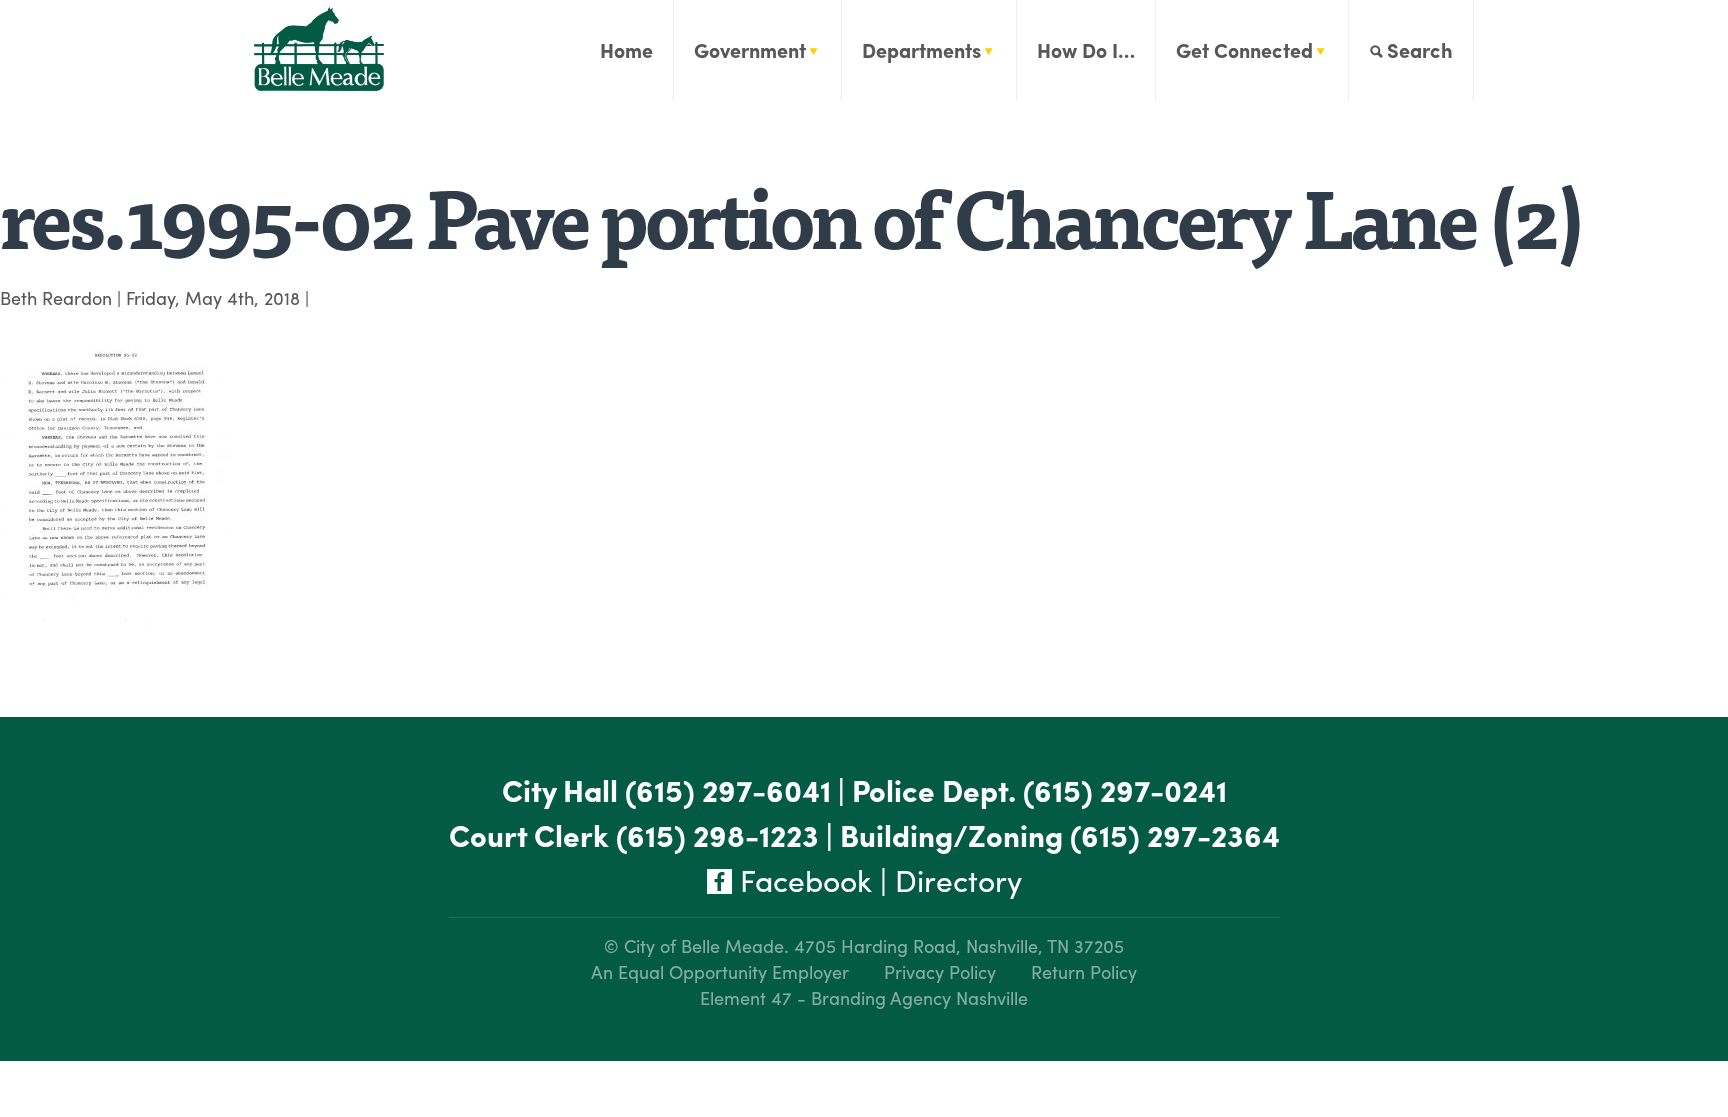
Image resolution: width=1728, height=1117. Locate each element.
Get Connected (1244, 49)
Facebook (802, 879)
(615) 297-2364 (1175, 834)
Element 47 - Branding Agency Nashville (864, 997)
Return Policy (1084, 971)
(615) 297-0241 (1125, 789)
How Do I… (1086, 49)
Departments (921, 49)
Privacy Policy (940, 971)
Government (750, 49)
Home (626, 49)
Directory (958, 879)
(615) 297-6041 (728, 789)
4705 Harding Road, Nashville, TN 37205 (959, 945)
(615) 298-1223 (717, 834)
